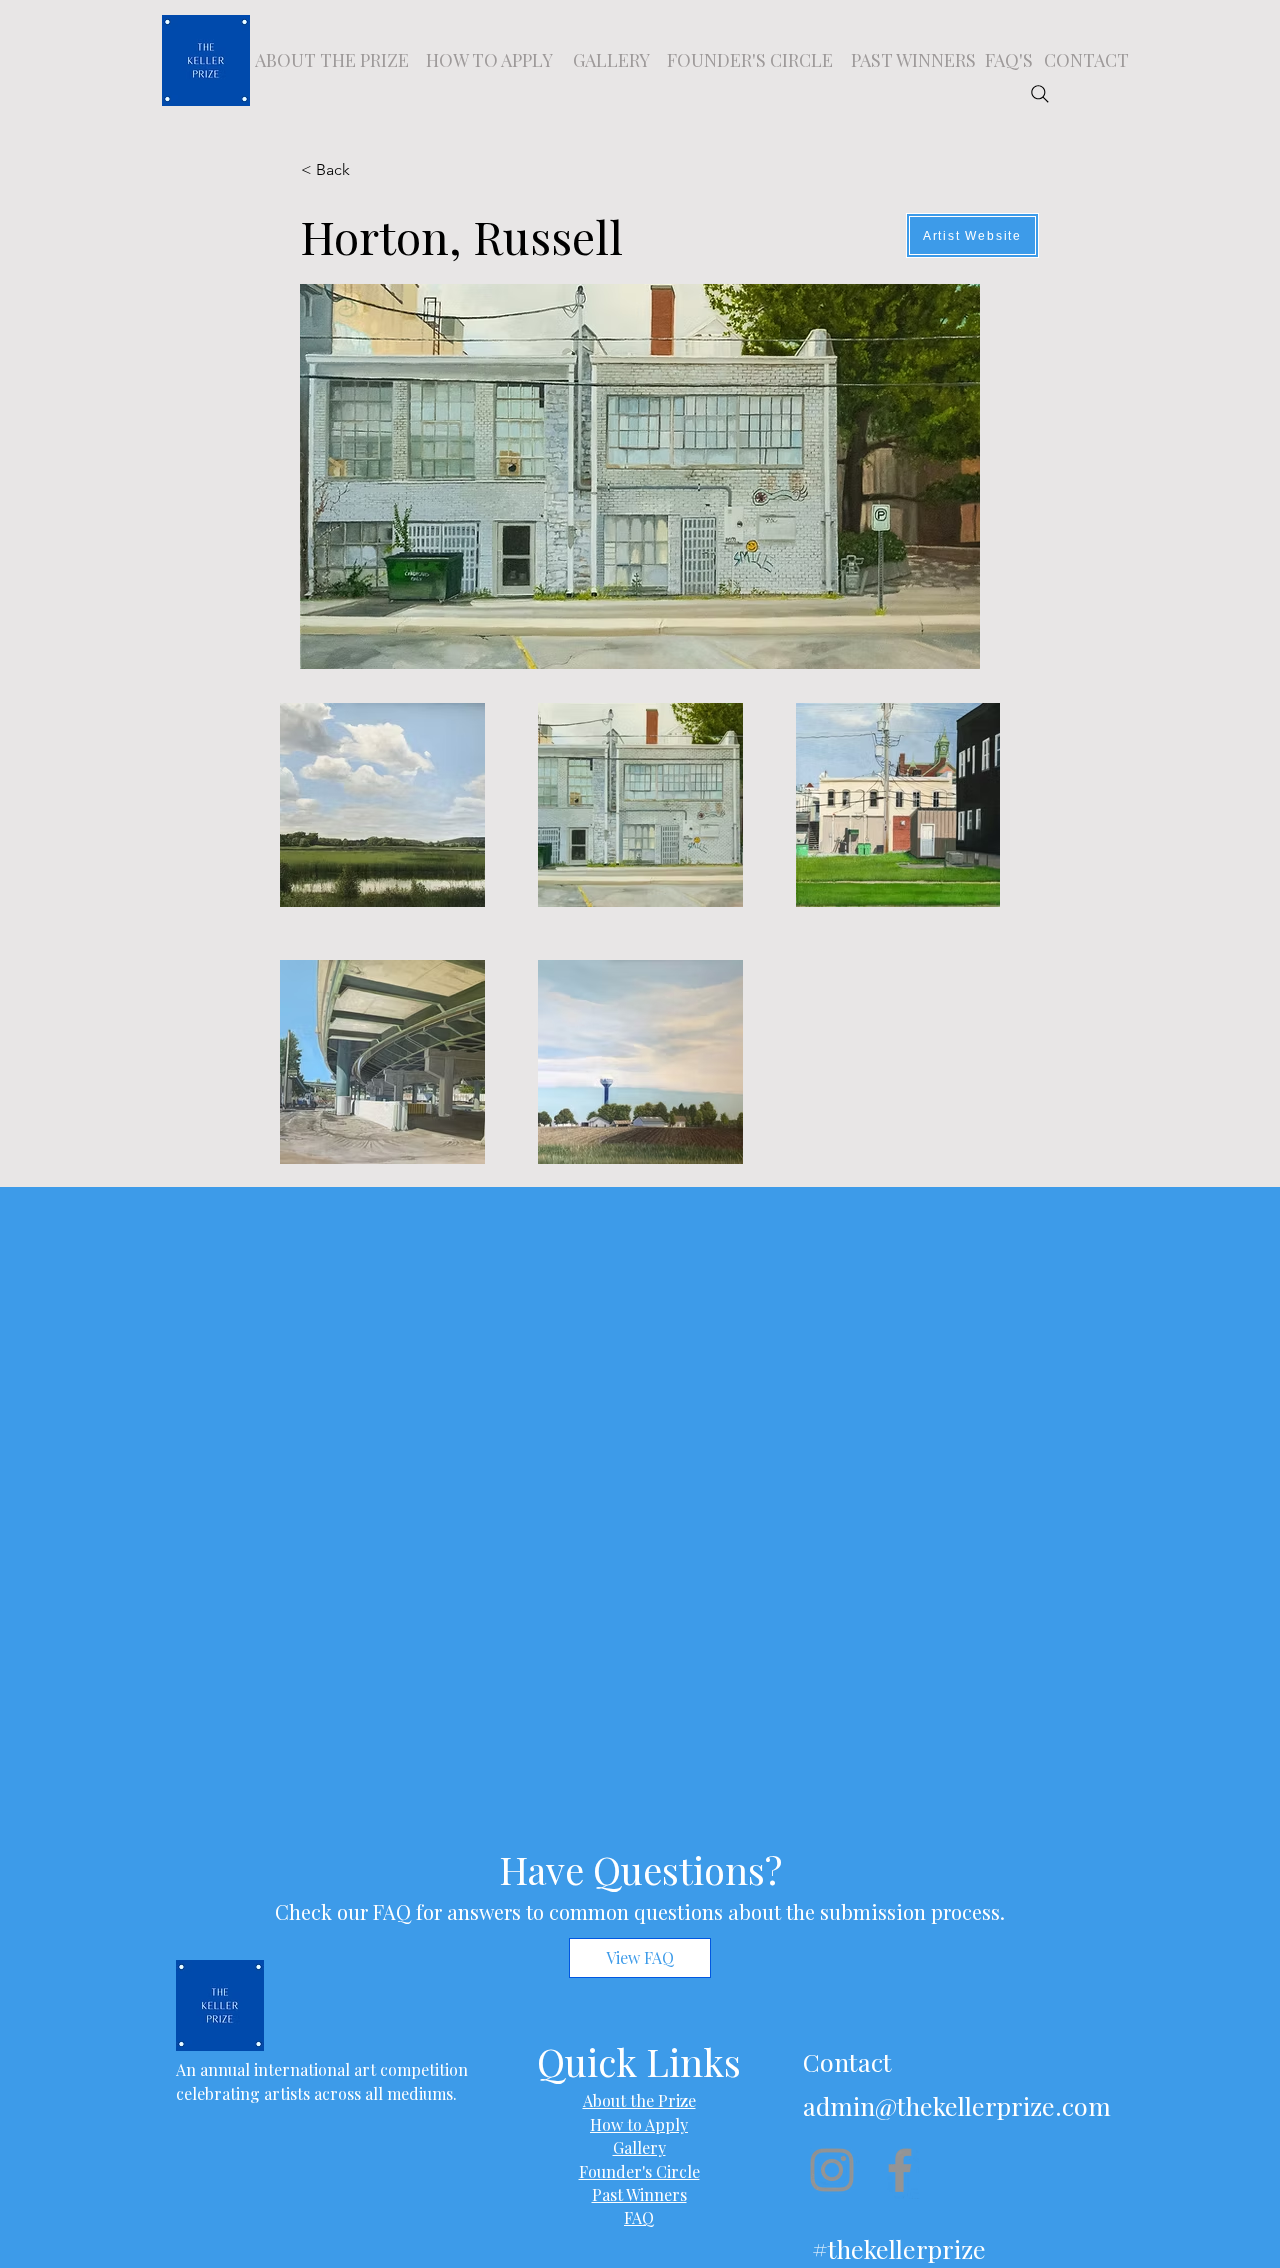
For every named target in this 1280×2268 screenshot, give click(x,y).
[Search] (1040, 94)
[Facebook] (900, 2170)
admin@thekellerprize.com (957, 2105)
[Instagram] (832, 2170)
